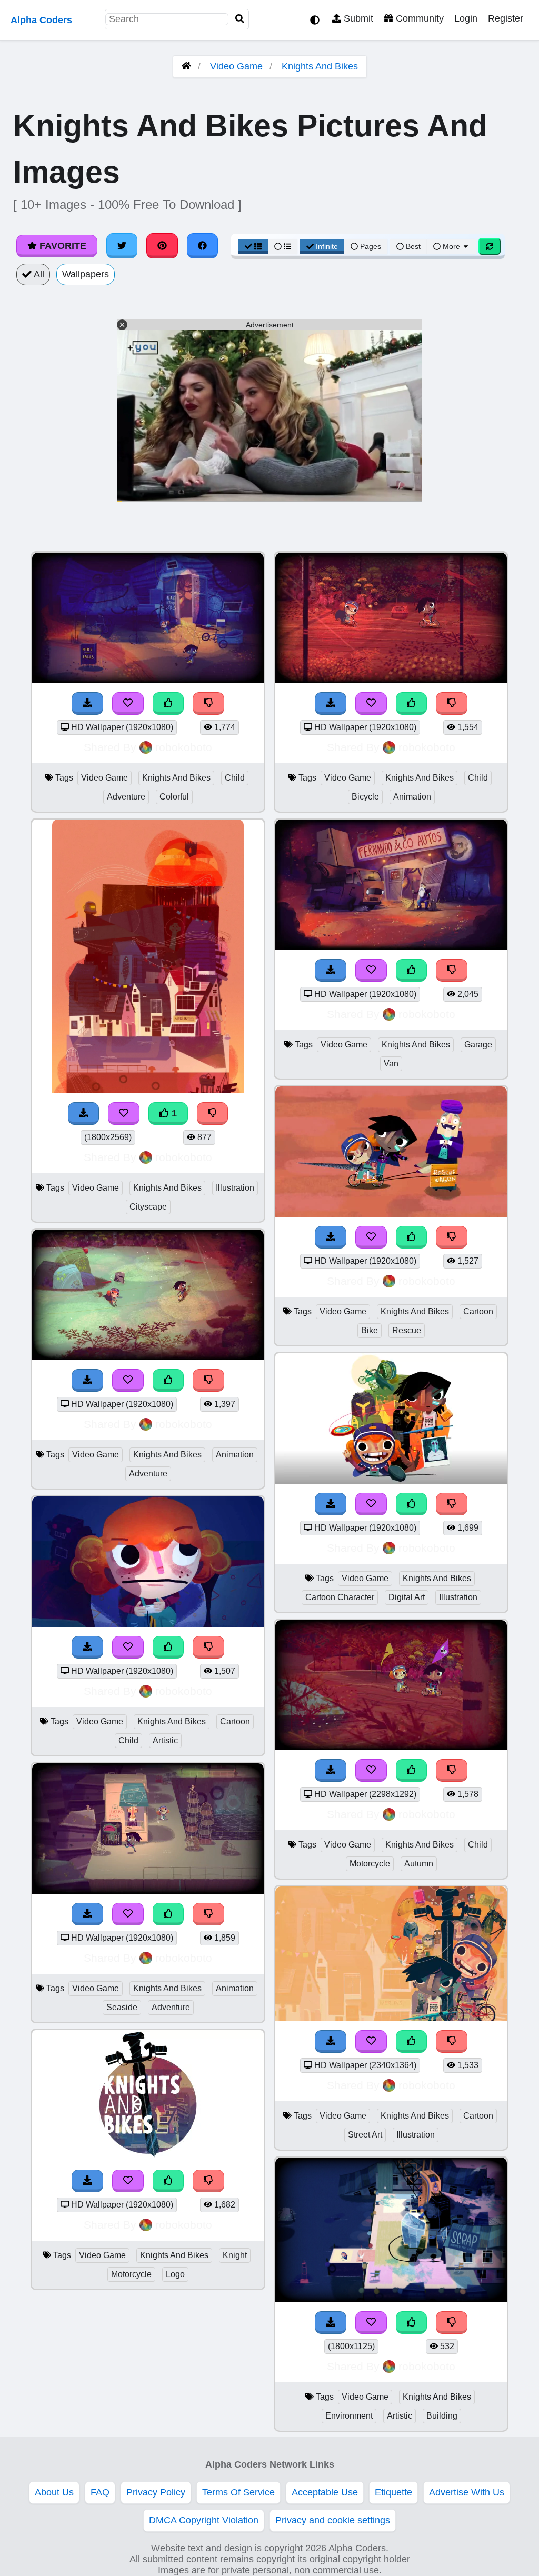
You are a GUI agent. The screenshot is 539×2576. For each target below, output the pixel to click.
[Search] (240, 19)
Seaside (122, 2007)
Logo (175, 2274)
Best (412, 246)
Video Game (236, 66)
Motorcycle (131, 2274)
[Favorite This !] (124, 1114)
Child (235, 778)
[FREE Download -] (84, 1114)
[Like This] (412, 2323)
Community (418, 18)
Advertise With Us (467, 2492)
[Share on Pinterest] (162, 246)
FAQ (100, 2492)
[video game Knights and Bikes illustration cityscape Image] (148, 1090)
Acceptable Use (325, 2492)
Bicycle (365, 797)
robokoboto (184, 747)
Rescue (407, 1330)
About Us (54, 2492)
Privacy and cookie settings (333, 2520)
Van (391, 1064)
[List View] (283, 246)
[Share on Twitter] (122, 246)
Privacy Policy (156, 2492)
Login (466, 18)
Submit (357, 18)
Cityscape (148, 1207)
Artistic (165, 1740)
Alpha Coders (41, 20)
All (38, 274)
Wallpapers (86, 274)
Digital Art (407, 1597)
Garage (478, 1045)
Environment (349, 2416)
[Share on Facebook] (203, 246)
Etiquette (393, 2492)
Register (506, 18)
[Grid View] (253, 246)
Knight (235, 2255)
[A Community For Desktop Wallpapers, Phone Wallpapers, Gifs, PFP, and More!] (186, 66)
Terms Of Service (238, 2492)
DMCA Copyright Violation (204, 2520)
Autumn (419, 1864)
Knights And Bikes (320, 66)
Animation (235, 1455)
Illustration (235, 1188)
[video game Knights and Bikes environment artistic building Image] (391, 2299)
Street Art (365, 2135)
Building (442, 2416)
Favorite (62, 246)
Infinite (327, 246)
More (451, 246)
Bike (370, 1330)
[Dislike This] (213, 1114)
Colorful (174, 797)
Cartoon (235, 1721)
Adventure (126, 797)
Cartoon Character (340, 1597)
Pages (371, 246)
